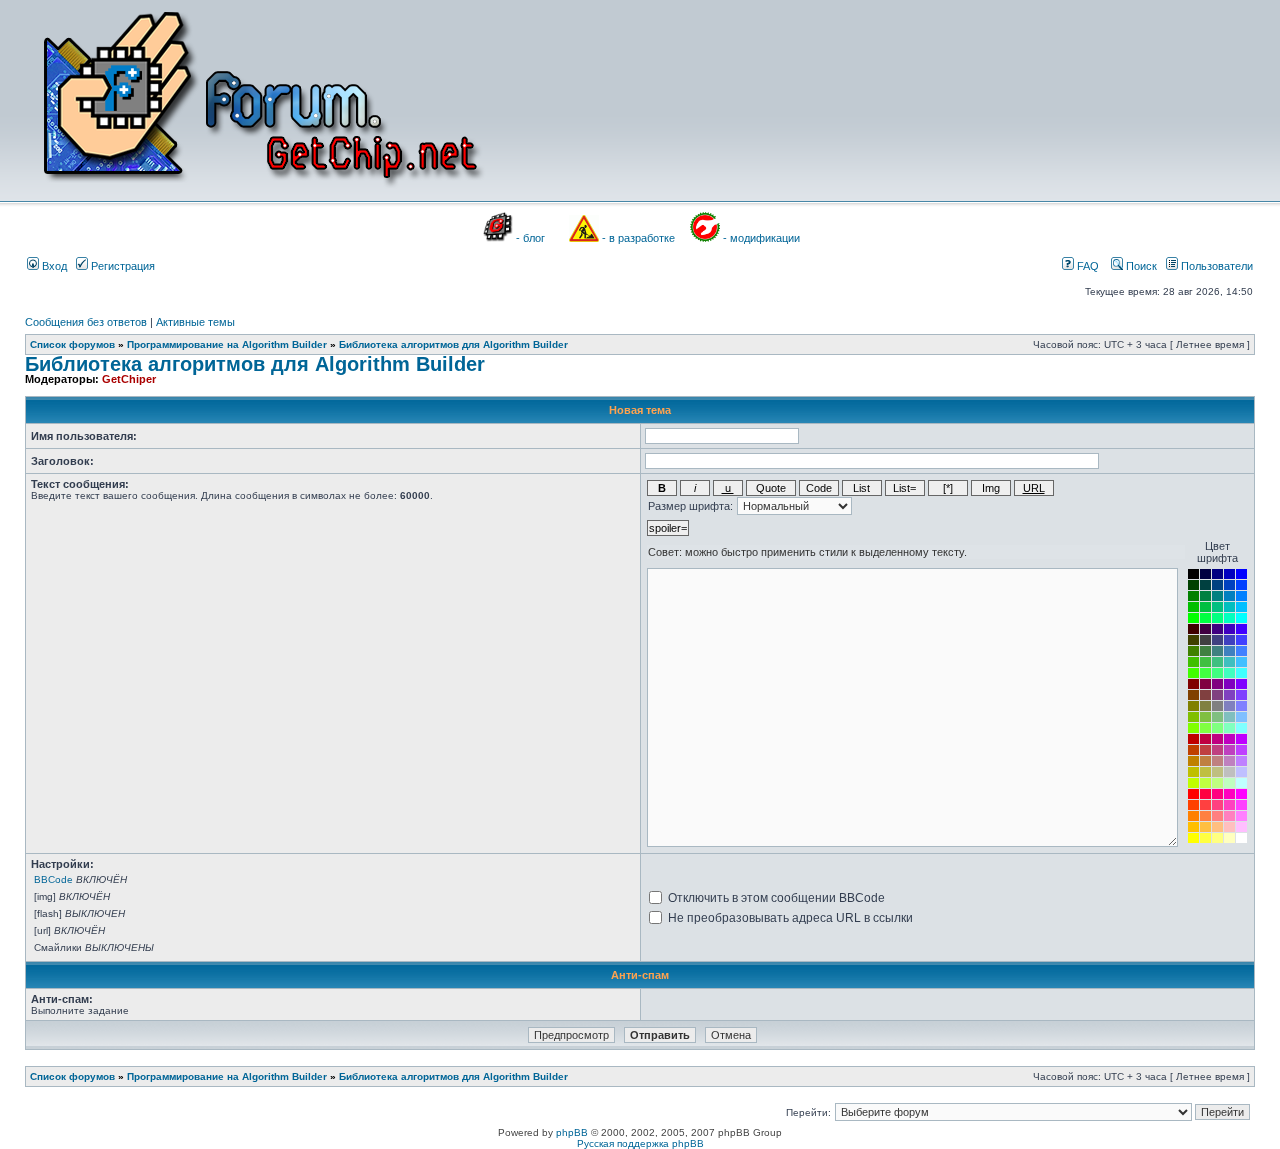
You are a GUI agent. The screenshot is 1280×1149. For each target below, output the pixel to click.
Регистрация (121, 266)
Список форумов (72, 344)
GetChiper (129, 379)
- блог (530, 238)
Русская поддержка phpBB (640, 1143)
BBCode (53, 879)
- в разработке (638, 238)
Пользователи (1215, 266)
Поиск (1140, 266)
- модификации (761, 238)
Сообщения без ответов (86, 322)
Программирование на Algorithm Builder (227, 344)
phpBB (572, 1132)
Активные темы (195, 322)
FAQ (1086, 266)
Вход (53, 266)
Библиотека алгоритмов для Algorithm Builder (453, 344)
